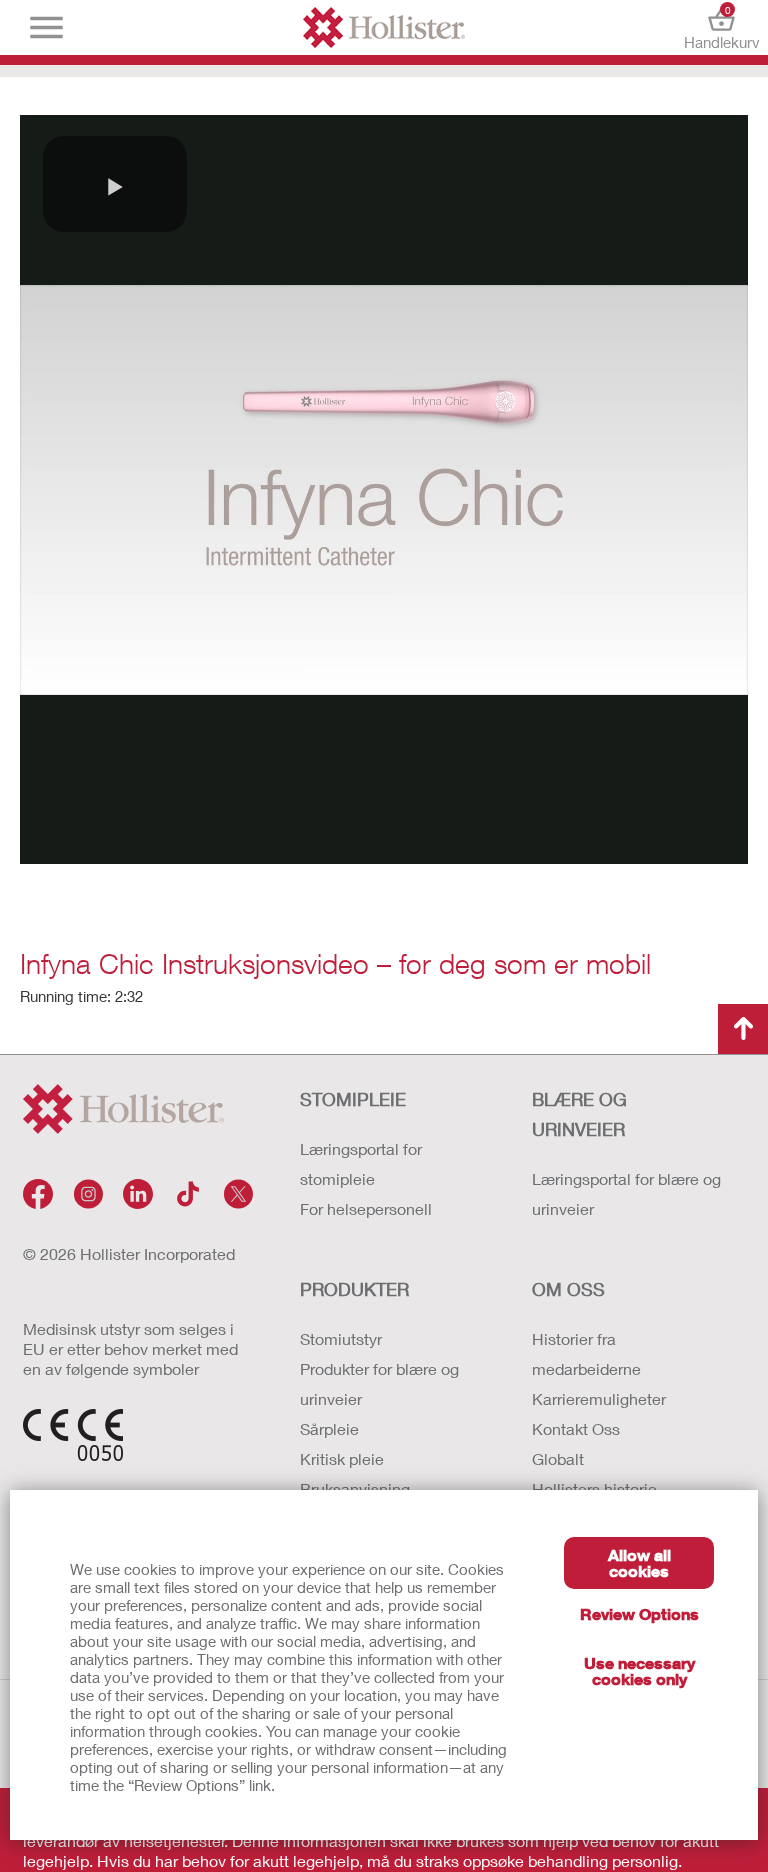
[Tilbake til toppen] (743, 1029)
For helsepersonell (366, 1208)
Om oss (568, 1289)
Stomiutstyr (341, 1338)
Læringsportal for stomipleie (361, 1163)
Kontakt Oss (576, 1428)
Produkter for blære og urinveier (379, 1383)
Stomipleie (353, 1099)
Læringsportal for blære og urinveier (626, 1193)
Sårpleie (329, 1428)
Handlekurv (721, 27)
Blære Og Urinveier (579, 1114)
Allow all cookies (639, 1562)
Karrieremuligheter (599, 1398)
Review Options (639, 1613)
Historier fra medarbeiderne (586, 1353)
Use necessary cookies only (639, 1670)
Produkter (354, 1289)
